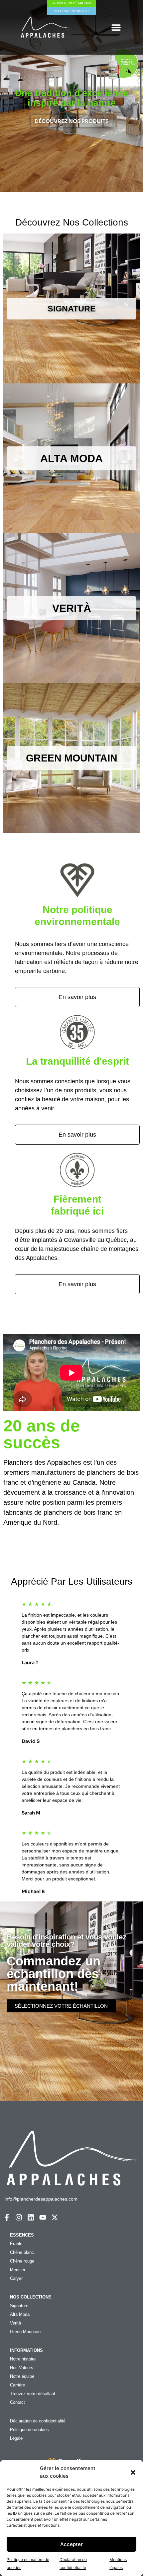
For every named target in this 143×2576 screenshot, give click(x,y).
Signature (19, 2306)
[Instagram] (19, 2217)
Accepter (71, 2544)
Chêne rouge (22, 2261)
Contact (17, 2402)
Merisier (18, 2270)
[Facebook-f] (7, 2217)
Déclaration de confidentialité (38, 2421)
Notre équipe (22, 2376)
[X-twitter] (55, 2217)
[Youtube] (43, 2217)
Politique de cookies (29, 2430)
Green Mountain (25, 2332)
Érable (16, 2244)
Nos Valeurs (22, 2368)
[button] (133, 2472)
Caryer (16, 2278)
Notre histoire (23, 2359)
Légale (16, 2438)
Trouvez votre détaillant (33, 2394)
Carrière (17, 2385)
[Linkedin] (31, 2217)
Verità (15, 2323)
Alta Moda (20, 2314)
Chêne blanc (22, 2252)
